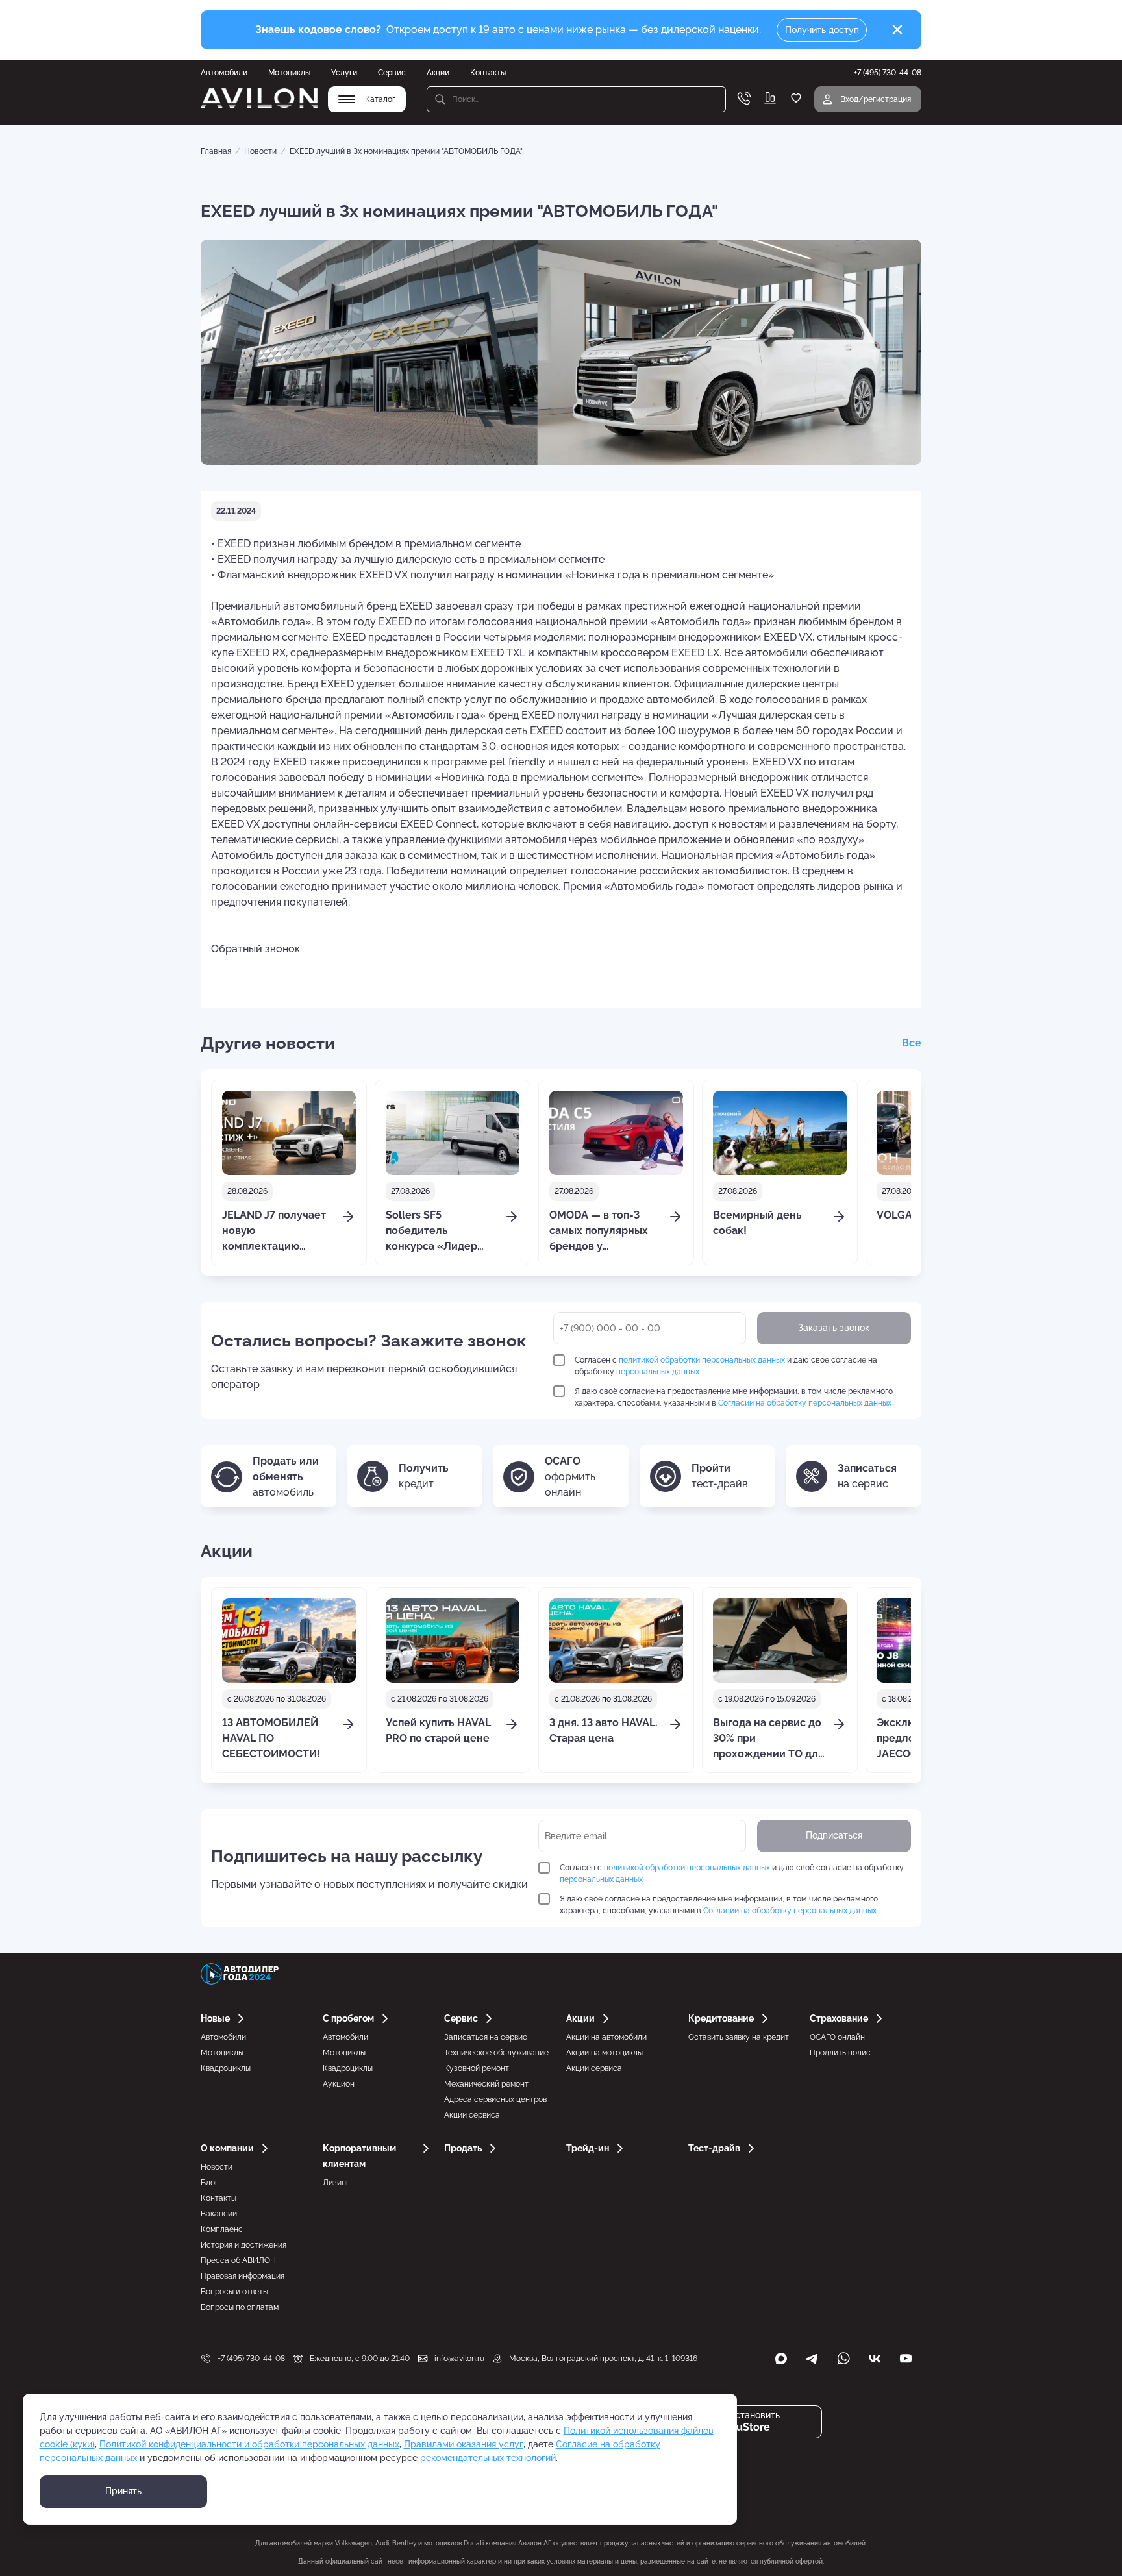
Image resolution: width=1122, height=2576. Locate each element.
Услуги (344, 73)
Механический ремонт (486, 2084)
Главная (216, 151)
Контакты (488, 73)
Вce (912, 1043)
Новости (260, 151)
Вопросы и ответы (234, 2292)
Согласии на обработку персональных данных (805, 1403)
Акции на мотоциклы (605, 2053)
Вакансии (219, 2214)
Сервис (392, 73)
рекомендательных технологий (488, 2458)
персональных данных (658, 1372)
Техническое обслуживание (496, 2053)
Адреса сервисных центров (495, 2099)
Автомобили (224, 73)
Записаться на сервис (486, 2037)
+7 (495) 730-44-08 (251, 2359)
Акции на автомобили (606, 2037)
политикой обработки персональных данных (702, 1360)
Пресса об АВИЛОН (238, 2260)
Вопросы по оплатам (240, 2307)
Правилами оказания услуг (464, 2444)
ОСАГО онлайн (837, 2037)
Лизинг (336, 2183)
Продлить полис (840, 2053)
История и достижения (243, 2245)
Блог (209, 2183)
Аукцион (339, 2084)
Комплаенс (222, 2229)
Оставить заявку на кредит (739, 2037)
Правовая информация (243, 2276)
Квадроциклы (226, 2068)
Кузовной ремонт (477, 2068)
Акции (438, 73)
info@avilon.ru (459, 2359)
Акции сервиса (472, 2115)
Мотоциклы (289, 73)
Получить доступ (822, 30)
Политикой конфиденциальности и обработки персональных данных (249, 2444)
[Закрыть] (897, 30)
